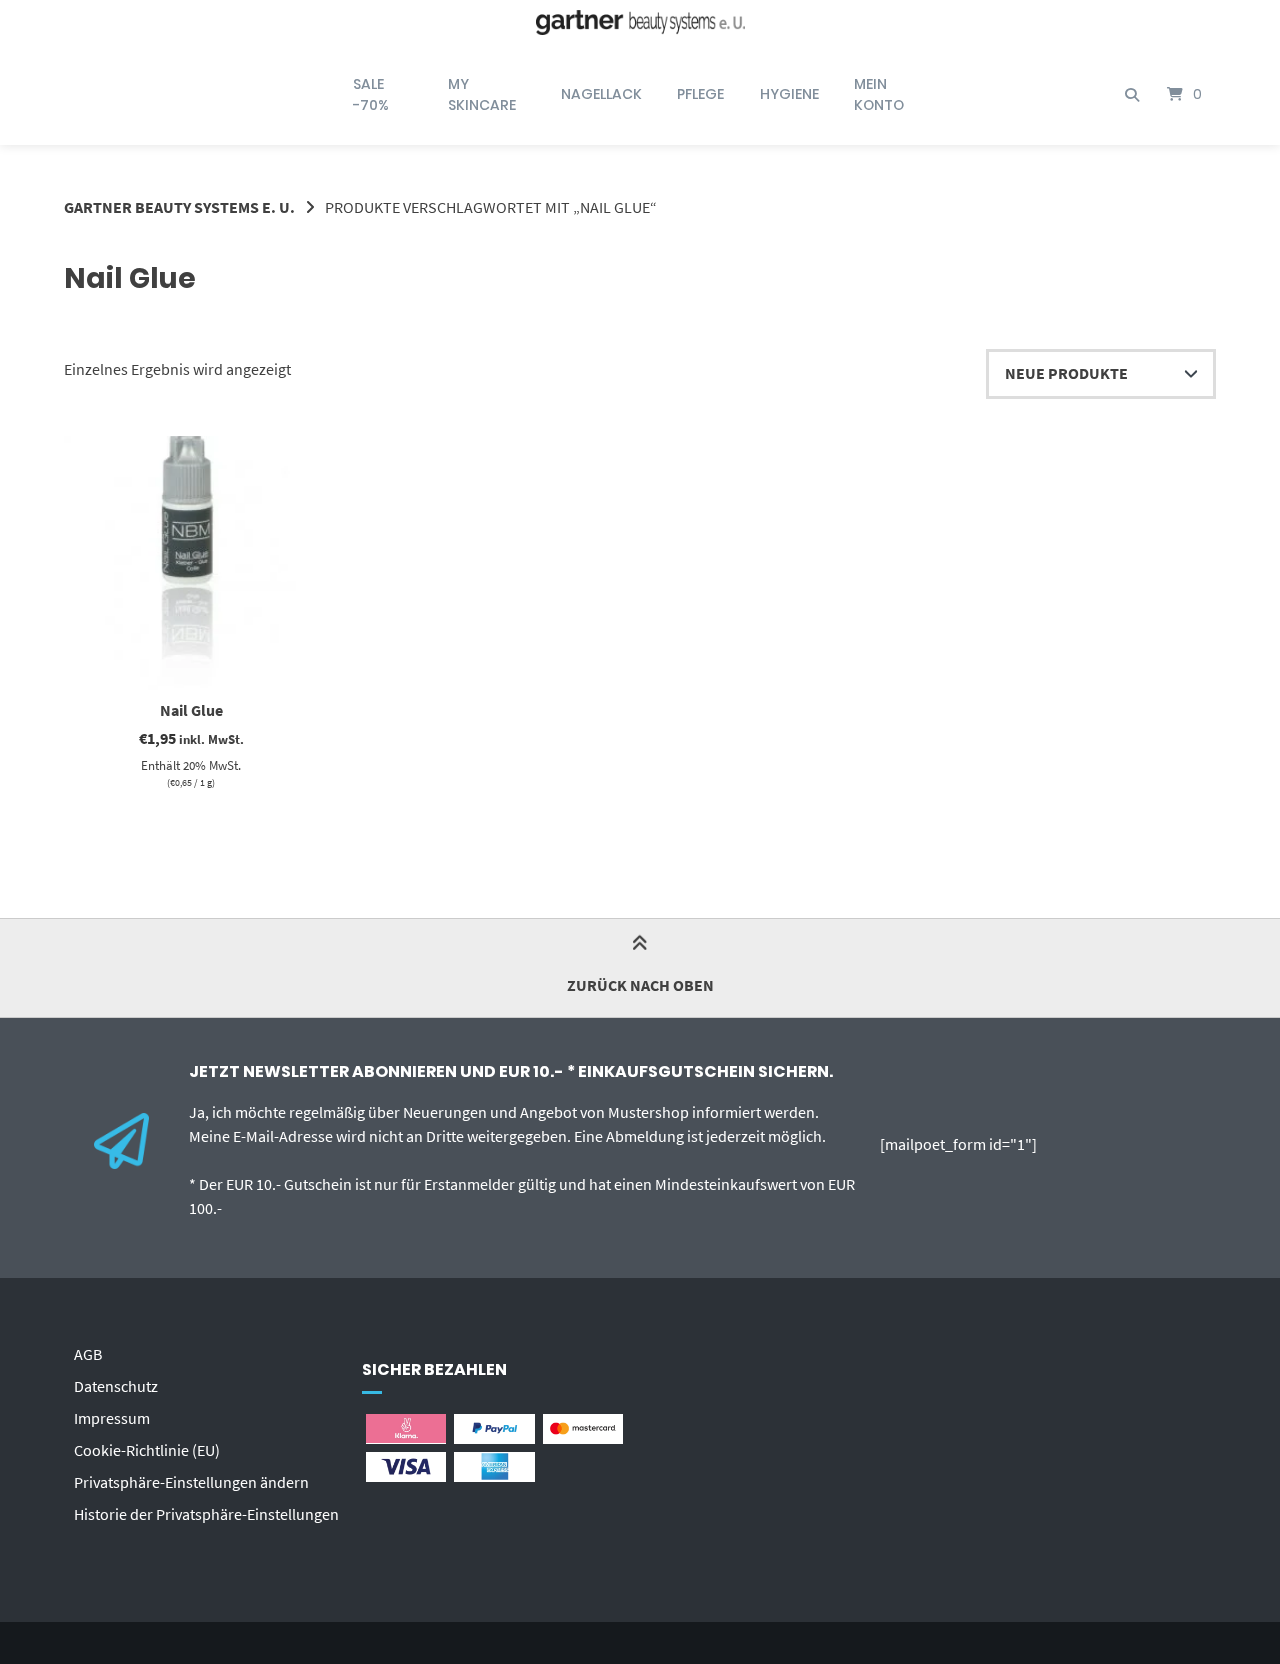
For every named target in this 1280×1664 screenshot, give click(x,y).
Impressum (112, 1418)
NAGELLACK (601, 94)
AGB (88, 1354)
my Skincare (482, 94)
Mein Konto (879, 94)
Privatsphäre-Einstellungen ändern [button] (191, 1482)
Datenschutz (116, 1386)
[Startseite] (640, 22)
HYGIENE (789, 94)
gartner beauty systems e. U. (179, 207)
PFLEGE (700, 94)
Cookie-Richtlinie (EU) (147, 1450)
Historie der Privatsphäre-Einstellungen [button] (206, 1514)
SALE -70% (371, 94)
